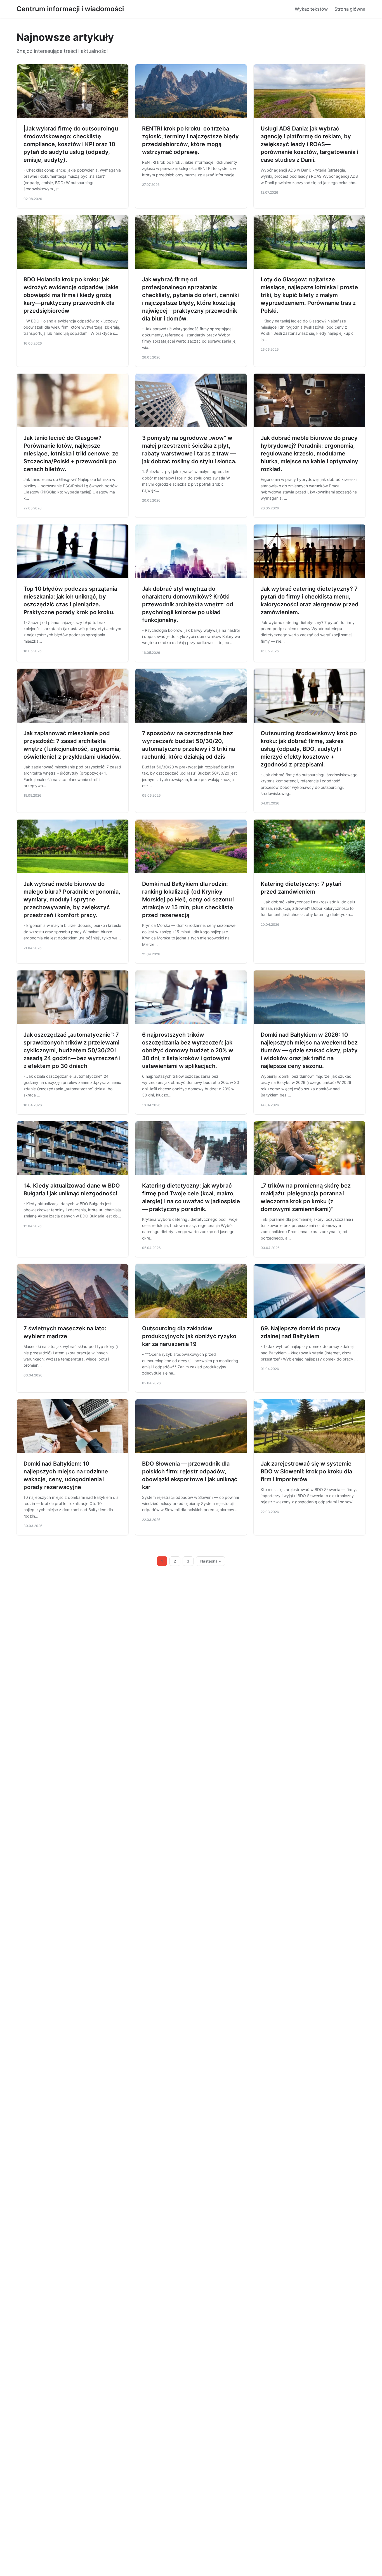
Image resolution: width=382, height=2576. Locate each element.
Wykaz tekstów (311, 9)
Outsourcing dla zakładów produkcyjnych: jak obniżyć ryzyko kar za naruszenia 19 (189, 1336)
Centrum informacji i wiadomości (70, 9)
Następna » (211, 1561)
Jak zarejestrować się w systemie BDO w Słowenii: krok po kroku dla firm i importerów (306, 1471)
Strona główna (350, 9)
